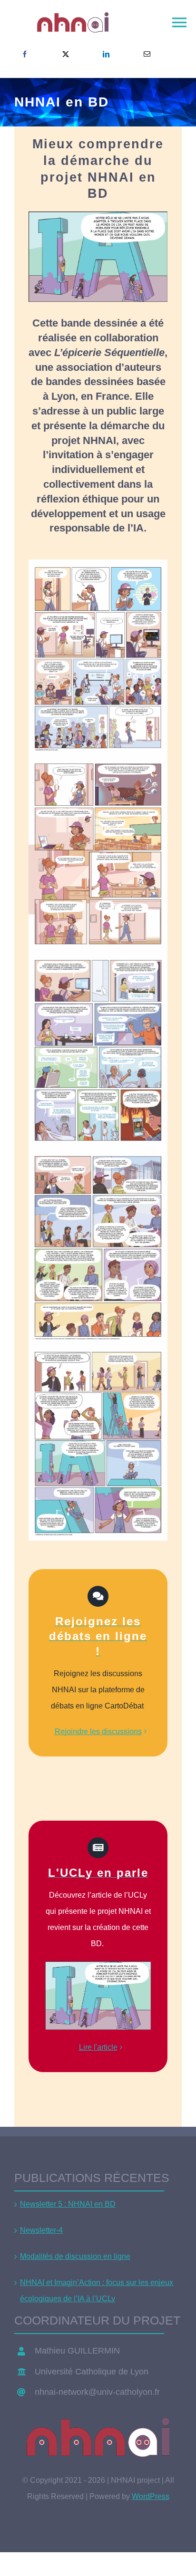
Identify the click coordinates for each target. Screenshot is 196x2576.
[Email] (147, 54)
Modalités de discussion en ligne (75, 2256)
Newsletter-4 (41, 2230)
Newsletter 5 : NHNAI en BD (68, 2204)
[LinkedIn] (106, 54)
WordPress (151, 2496)
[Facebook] (25, 54)
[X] (66, 54)
